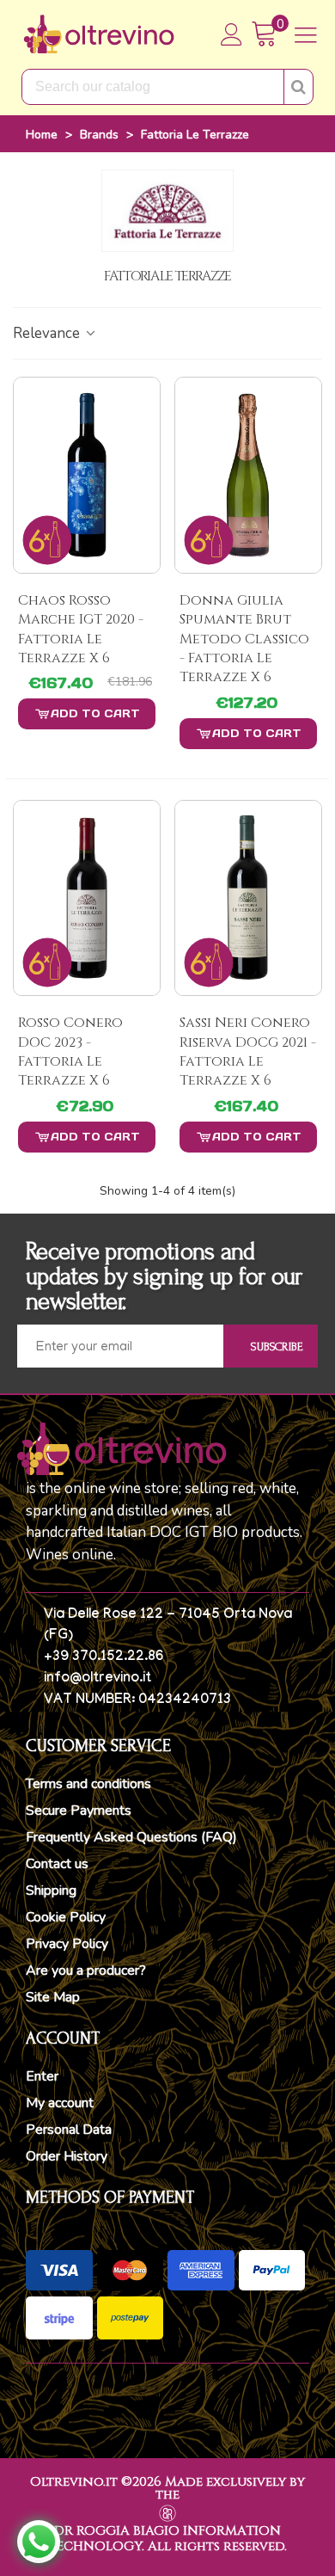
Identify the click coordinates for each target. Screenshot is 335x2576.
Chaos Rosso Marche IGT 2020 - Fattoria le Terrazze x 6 (81, 629)
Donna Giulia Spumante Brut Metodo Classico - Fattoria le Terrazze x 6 (244, 639)
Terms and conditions (88, 1784)
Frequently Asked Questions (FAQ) (131, 1837)
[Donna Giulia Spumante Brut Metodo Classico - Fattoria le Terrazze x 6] (248, 475)
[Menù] (306, 34)
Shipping (51, 1891)
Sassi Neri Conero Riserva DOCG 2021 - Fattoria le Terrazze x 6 (248, 1051)
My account (60, 2103)
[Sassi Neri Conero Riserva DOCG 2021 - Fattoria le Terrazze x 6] (248, 898)
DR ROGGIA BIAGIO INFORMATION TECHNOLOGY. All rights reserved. (167, 2539)
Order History (67, 2156)
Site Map (53, 1997)
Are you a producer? (86, 1970)
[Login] (232, 34)
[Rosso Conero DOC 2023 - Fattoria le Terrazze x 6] (87, 898)
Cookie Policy (66, 1917)
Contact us (57, 1864)
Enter (42, 2076)
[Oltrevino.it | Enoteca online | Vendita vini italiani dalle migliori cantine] (99, 34)
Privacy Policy (67, 1944)
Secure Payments (79, 1811)
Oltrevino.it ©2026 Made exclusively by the (167, 2488)
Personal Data (69, 2130)
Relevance (48, 333)
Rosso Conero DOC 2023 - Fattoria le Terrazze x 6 (70, 1051)
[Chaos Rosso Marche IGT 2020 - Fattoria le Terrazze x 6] (87, 475)
